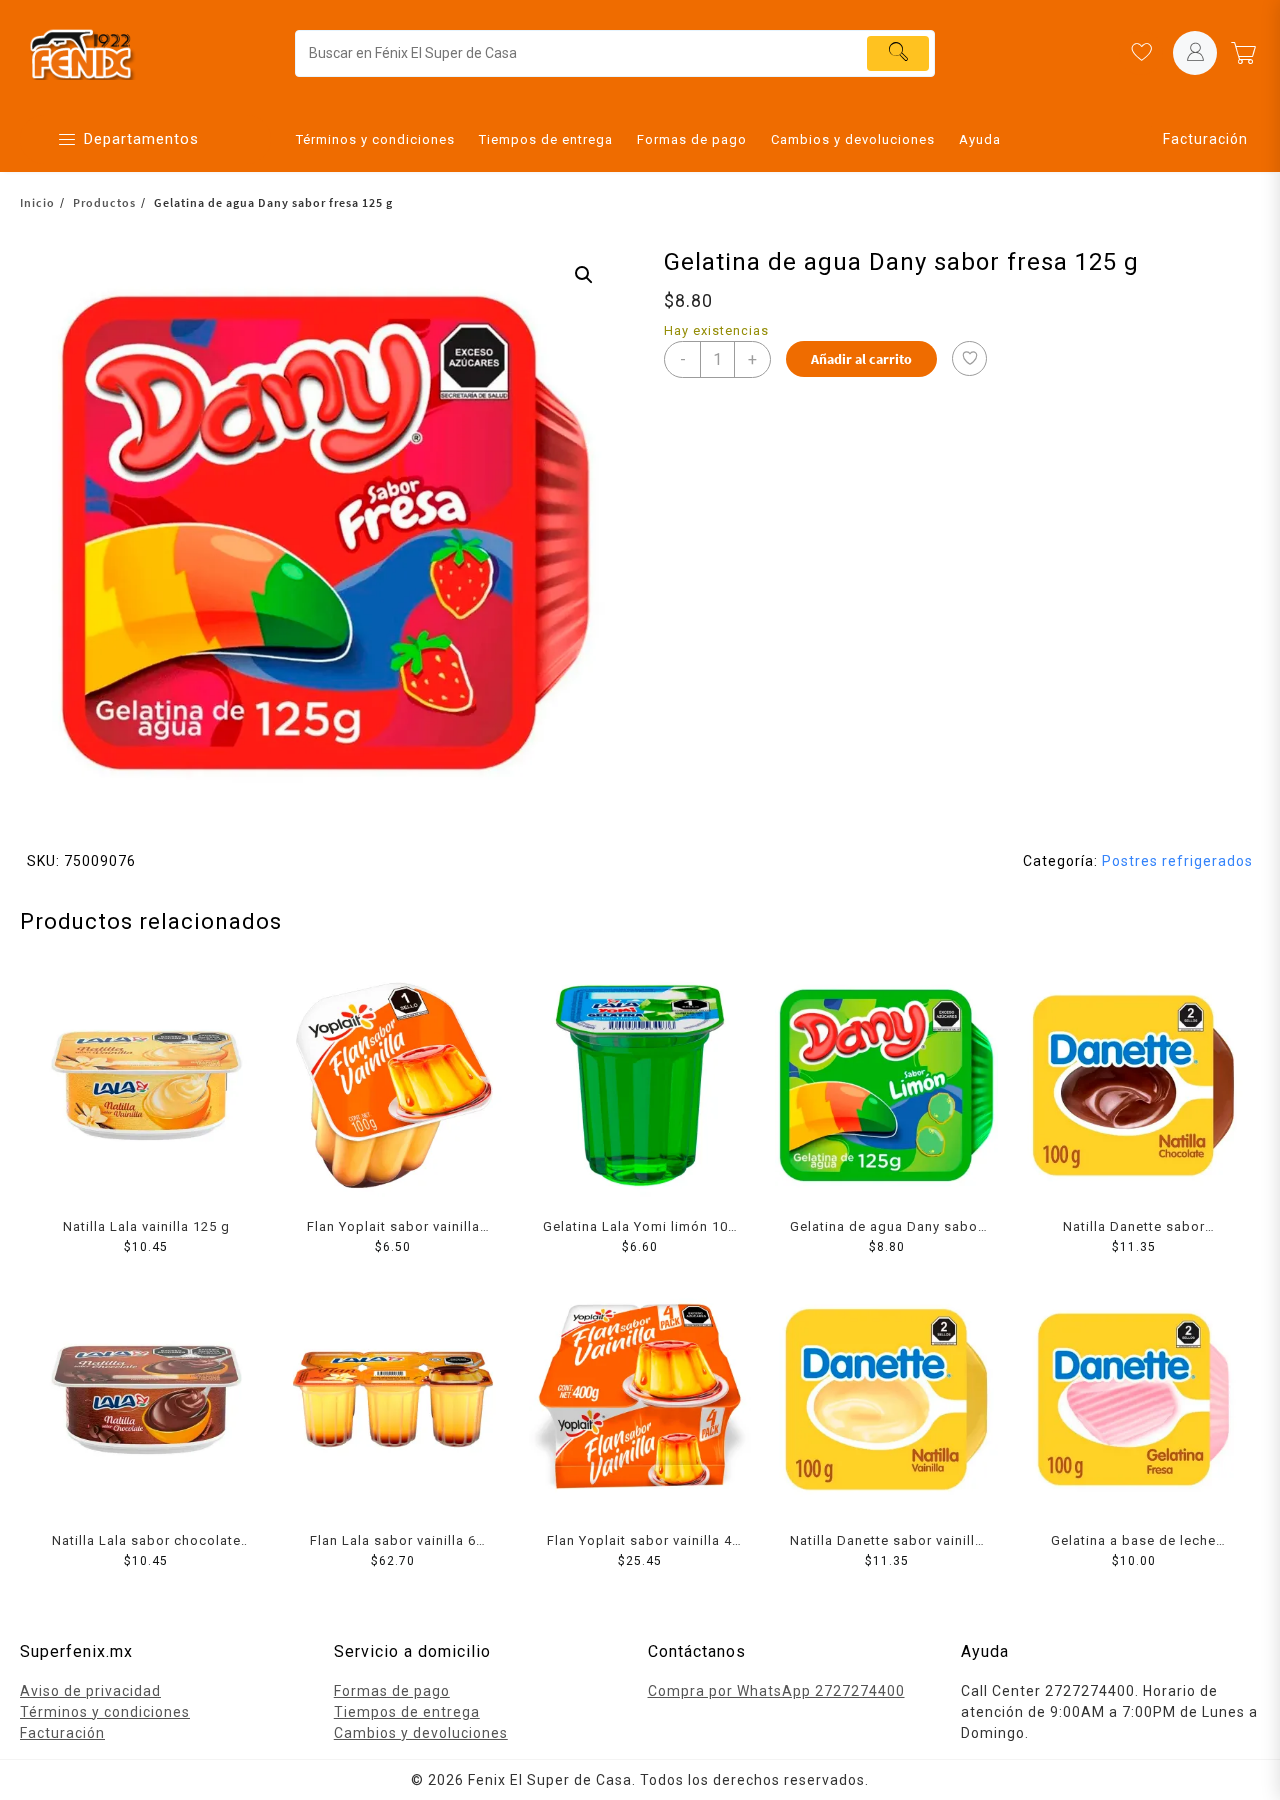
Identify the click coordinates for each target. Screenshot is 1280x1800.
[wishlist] (1141, 53)
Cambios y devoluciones (421, 1733)
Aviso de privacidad (90, 1691)
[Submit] (898, 53)
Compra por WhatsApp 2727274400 (776, 1691)
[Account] (1195, 53)
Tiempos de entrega (407, 1712)
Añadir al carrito (861, 359)
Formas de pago (392, 1691)
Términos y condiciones (105, 1712)
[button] (584, 275)
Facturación (1205, 139)
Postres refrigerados (1177, 861)
